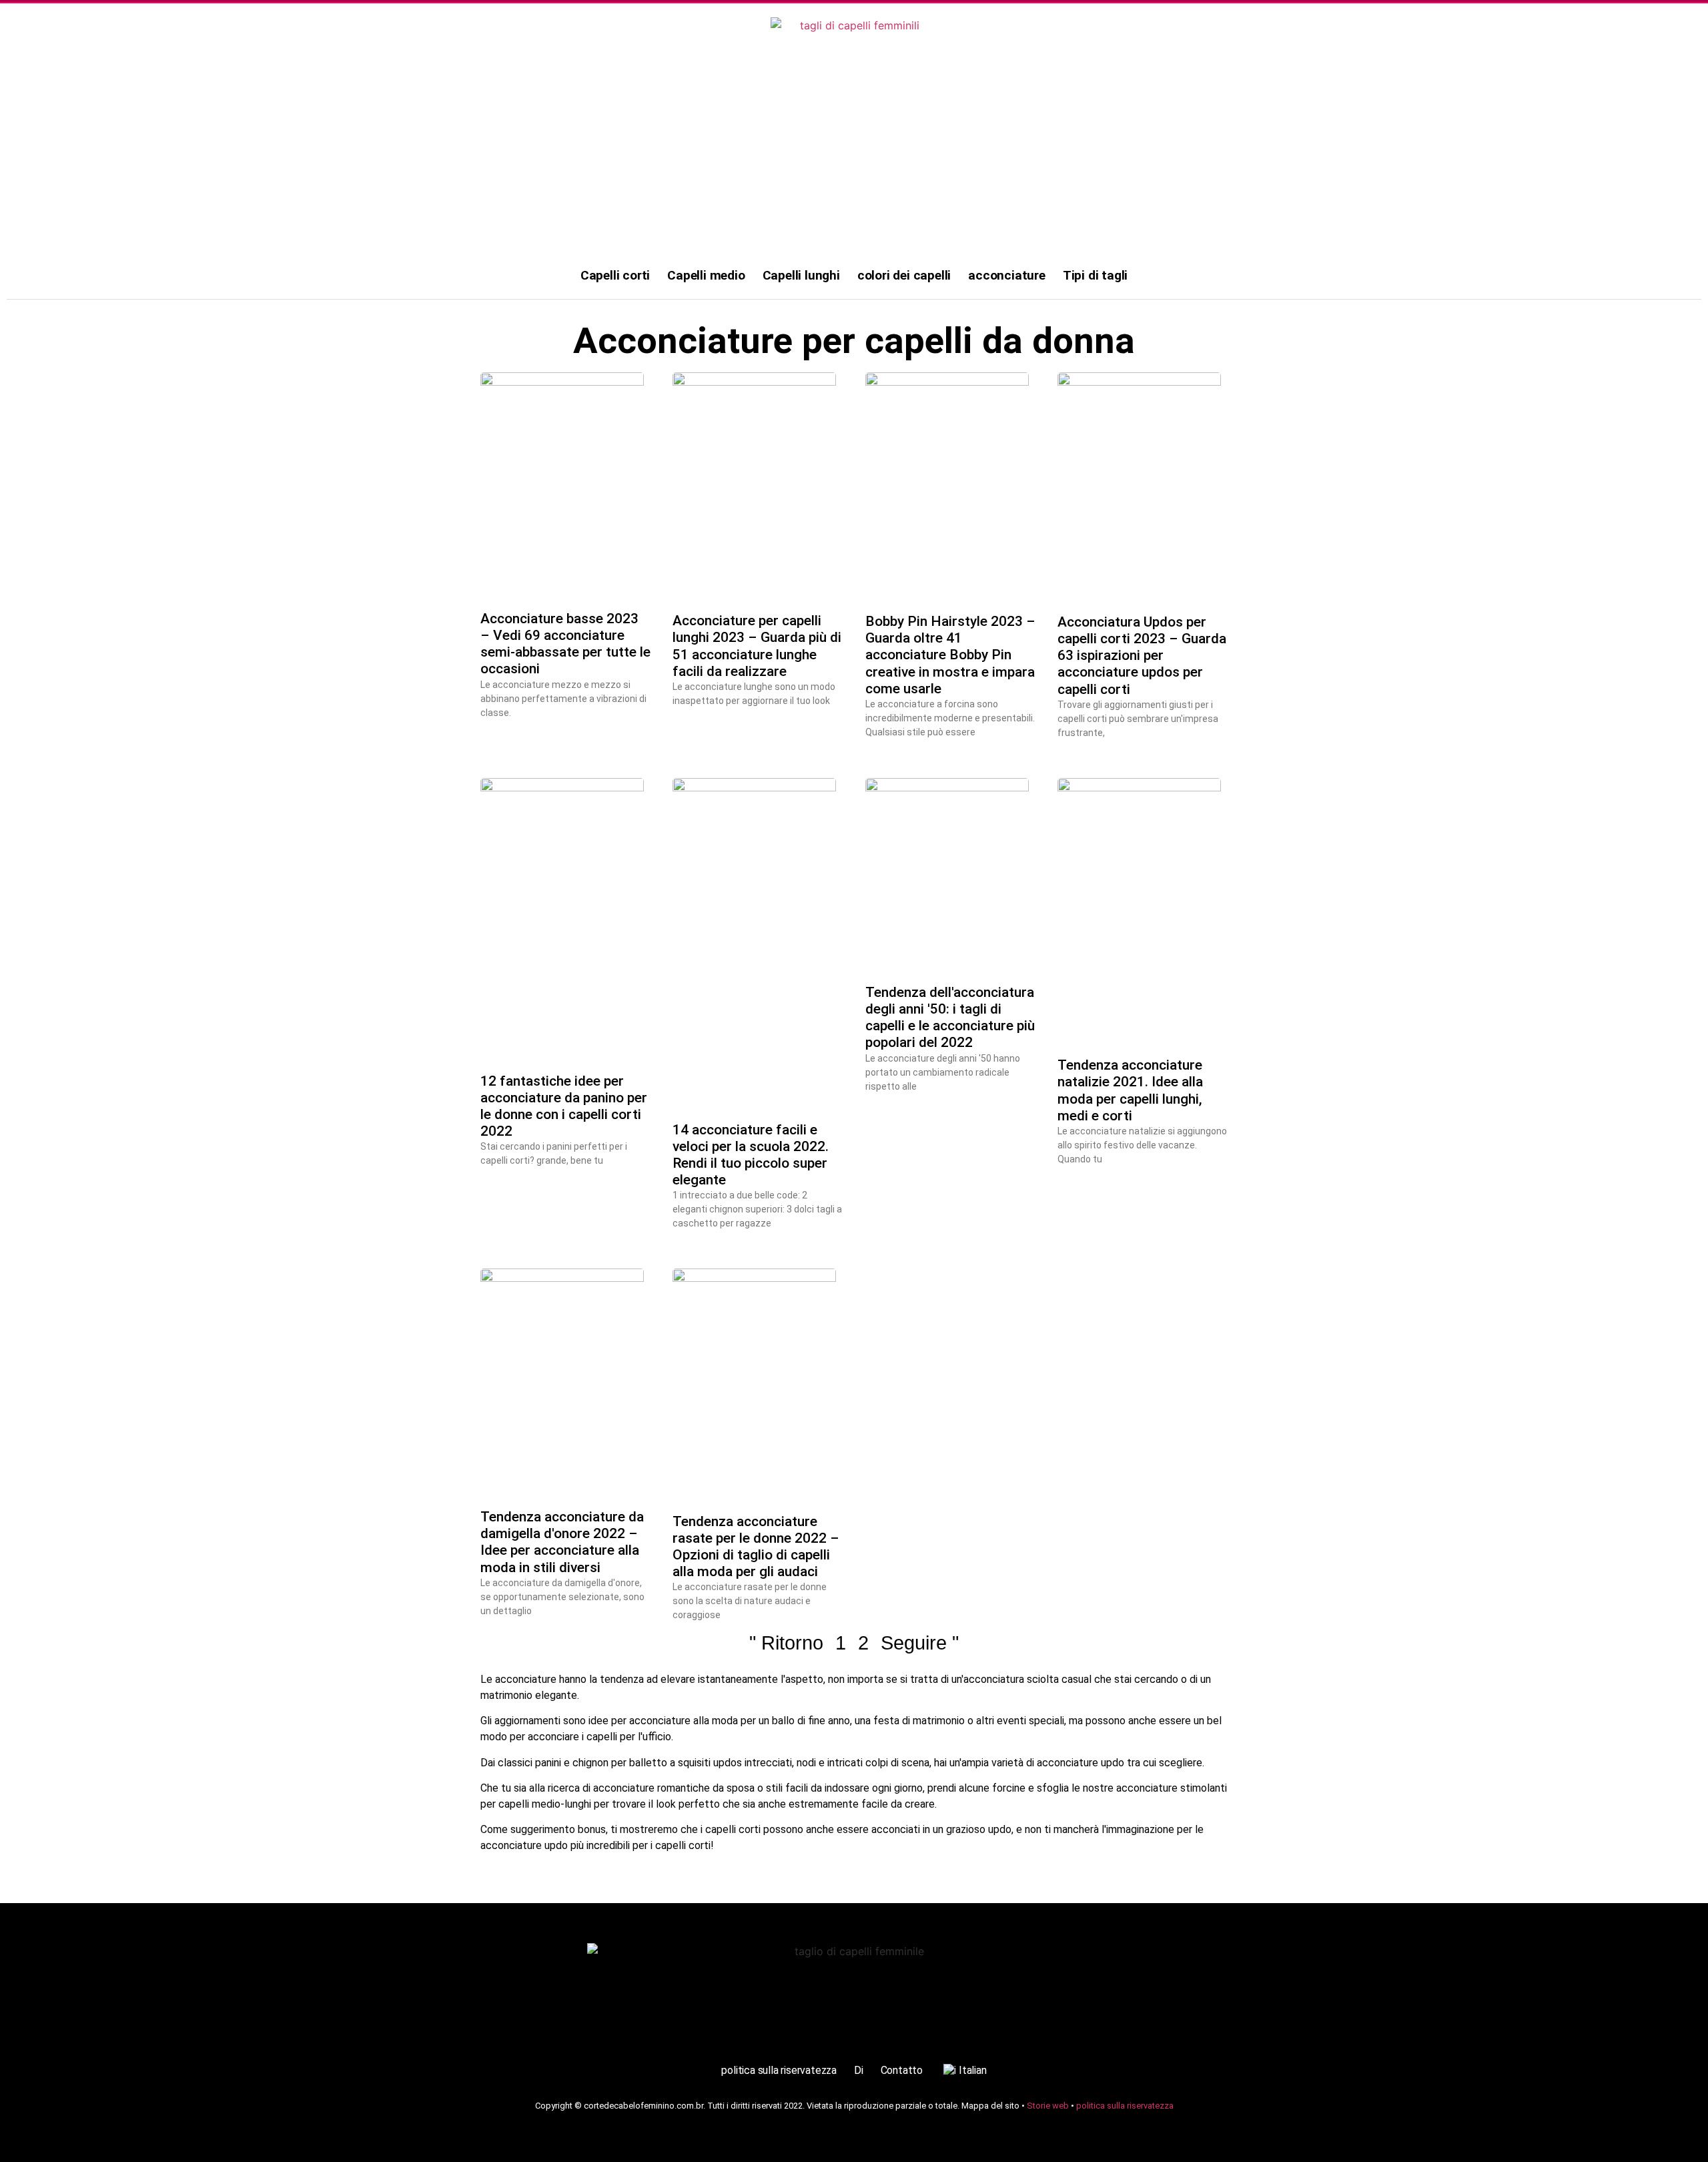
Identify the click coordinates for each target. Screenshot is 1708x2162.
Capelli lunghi (801, 275)
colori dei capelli (904, 275)
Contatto (902, 2070)
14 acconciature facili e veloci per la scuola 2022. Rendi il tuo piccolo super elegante (751, 1155)
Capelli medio (706, 275)
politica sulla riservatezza (779, 2070)
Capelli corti (615, 275)
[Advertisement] (854, 153)
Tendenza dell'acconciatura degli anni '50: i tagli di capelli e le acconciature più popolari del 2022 (950, 1018)
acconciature (1007, 275)
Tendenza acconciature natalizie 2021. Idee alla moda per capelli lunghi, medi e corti (1130, 1090)
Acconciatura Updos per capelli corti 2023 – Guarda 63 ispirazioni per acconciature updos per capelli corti (1142, 656)
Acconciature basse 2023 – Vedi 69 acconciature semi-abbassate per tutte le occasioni (565, 644)
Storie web (1048, 2106)
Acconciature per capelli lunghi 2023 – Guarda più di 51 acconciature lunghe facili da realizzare (757, 646)
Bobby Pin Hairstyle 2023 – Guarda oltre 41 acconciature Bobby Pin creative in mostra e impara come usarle (950, 655)
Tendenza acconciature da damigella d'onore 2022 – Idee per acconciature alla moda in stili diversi (562, 1542)
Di (859, 2070)
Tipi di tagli (1095, 275)
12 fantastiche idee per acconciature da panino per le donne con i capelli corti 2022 (564, 1106)
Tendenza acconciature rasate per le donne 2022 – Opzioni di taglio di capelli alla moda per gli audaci (756, 1547)
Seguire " (920, 1643)
